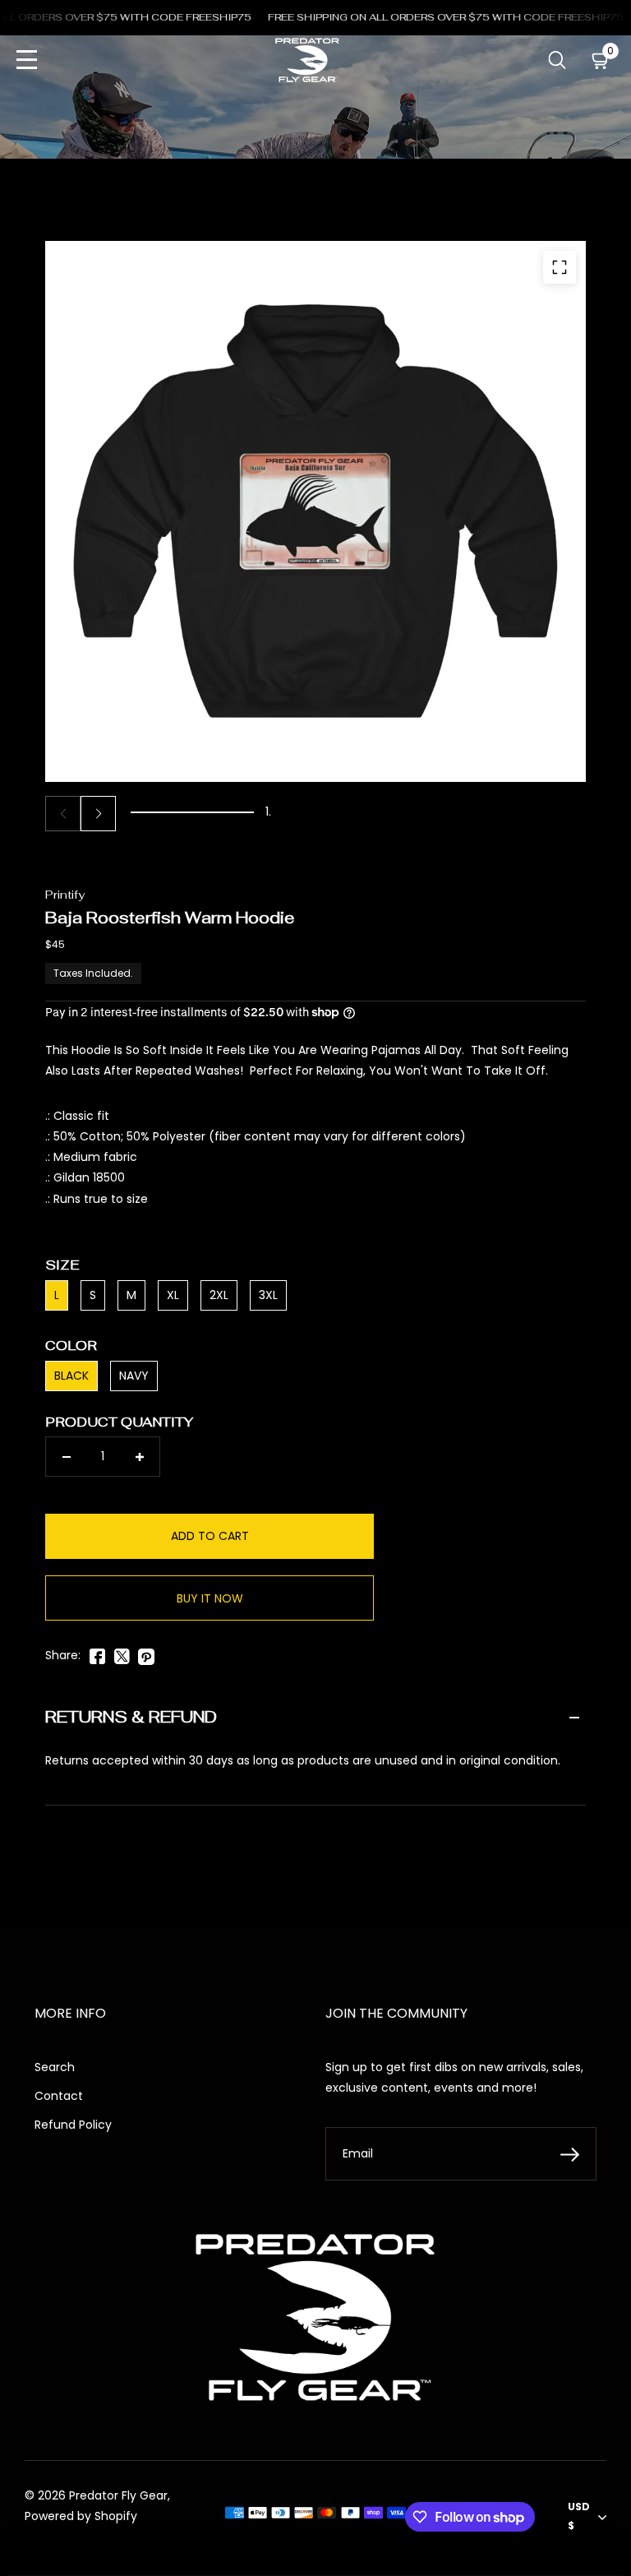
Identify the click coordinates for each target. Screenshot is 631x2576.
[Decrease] (66, 1457)
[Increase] (139, 1457)
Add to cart (210, 1536)
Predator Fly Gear (118, 2495)
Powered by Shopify (81, 2516)
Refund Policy (73, 2125)
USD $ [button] (579, 2516)
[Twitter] (122, 1653)
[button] (98, 814)
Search (55, 2067)
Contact (59, 2096)
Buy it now (210, 1598)
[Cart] (601, 60)
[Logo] (307, 60)
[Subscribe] (570, 2154)
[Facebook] (97, 1653)
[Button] (557, 60)
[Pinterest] (146, 1653)
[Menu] (27, 60)
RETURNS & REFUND (131, 1717)
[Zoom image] (560, 267)
